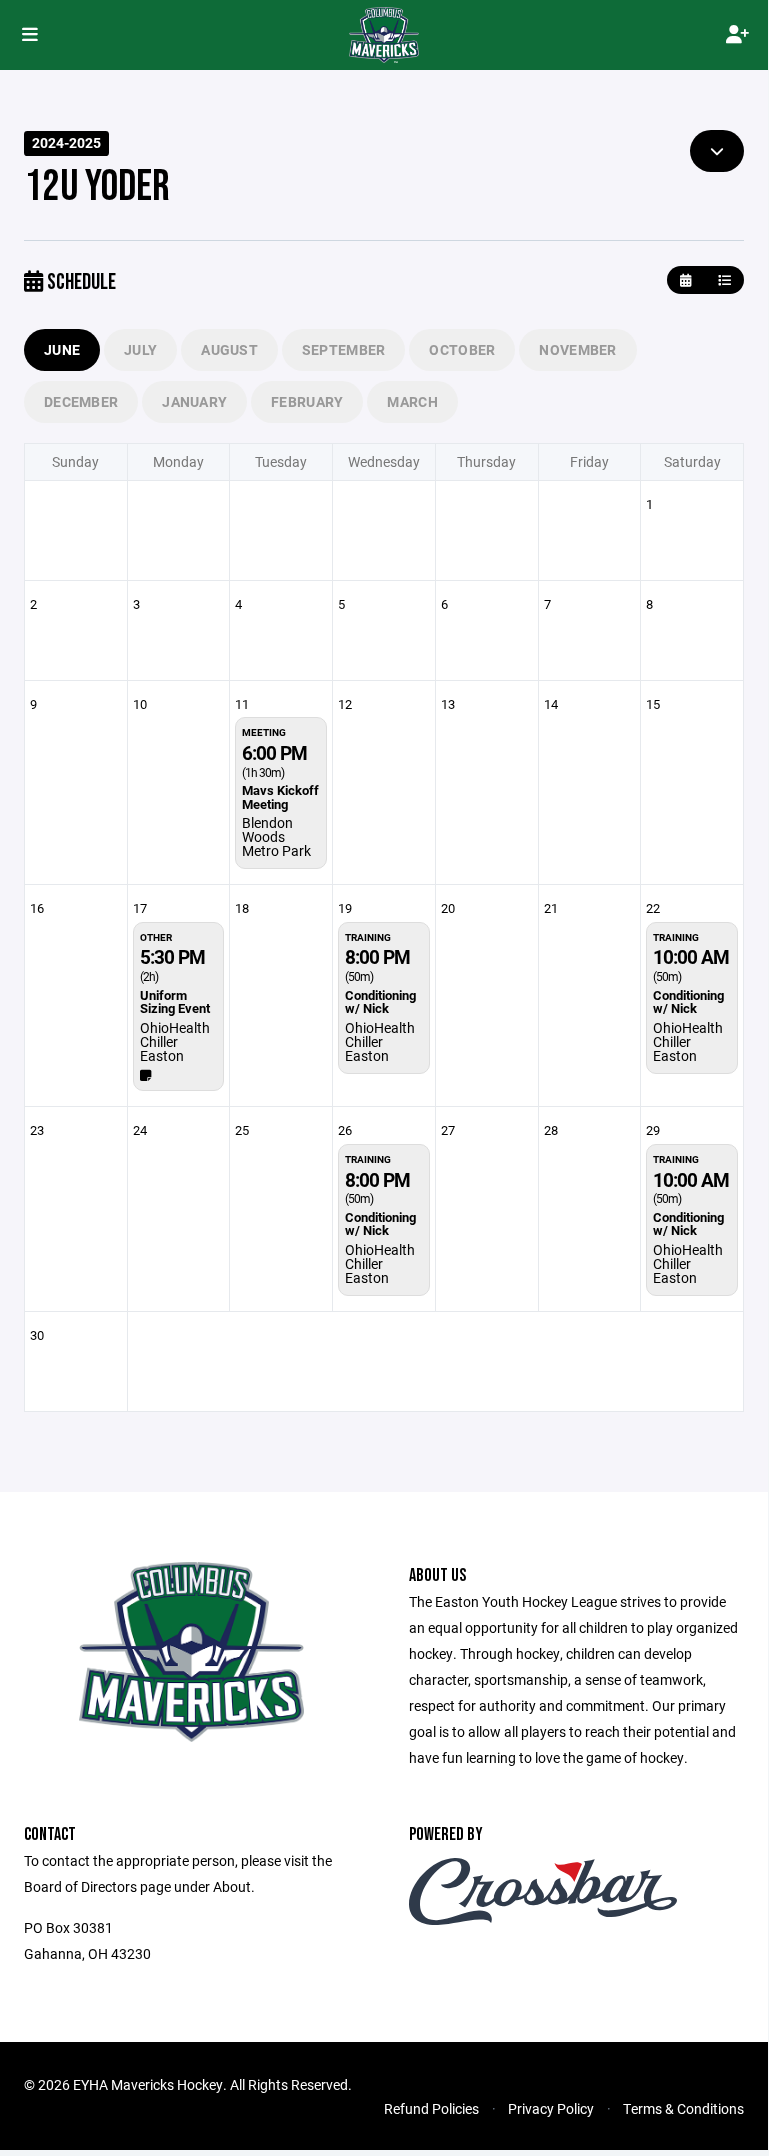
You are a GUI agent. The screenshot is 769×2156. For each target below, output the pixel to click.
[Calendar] (685, 280)
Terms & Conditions (683, 2108)
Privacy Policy (551, 2108)
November (577, 349)
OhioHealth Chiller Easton (175, 1041)
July (140, 349)
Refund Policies (431, 2108)
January (194, 401)
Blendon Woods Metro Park (276, 836)
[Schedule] (724, 280)
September (344, 349)
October (462, 349)
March (412, 401)
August (229, 349)
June (62, 349)
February (307, 401)
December (81, 401)
